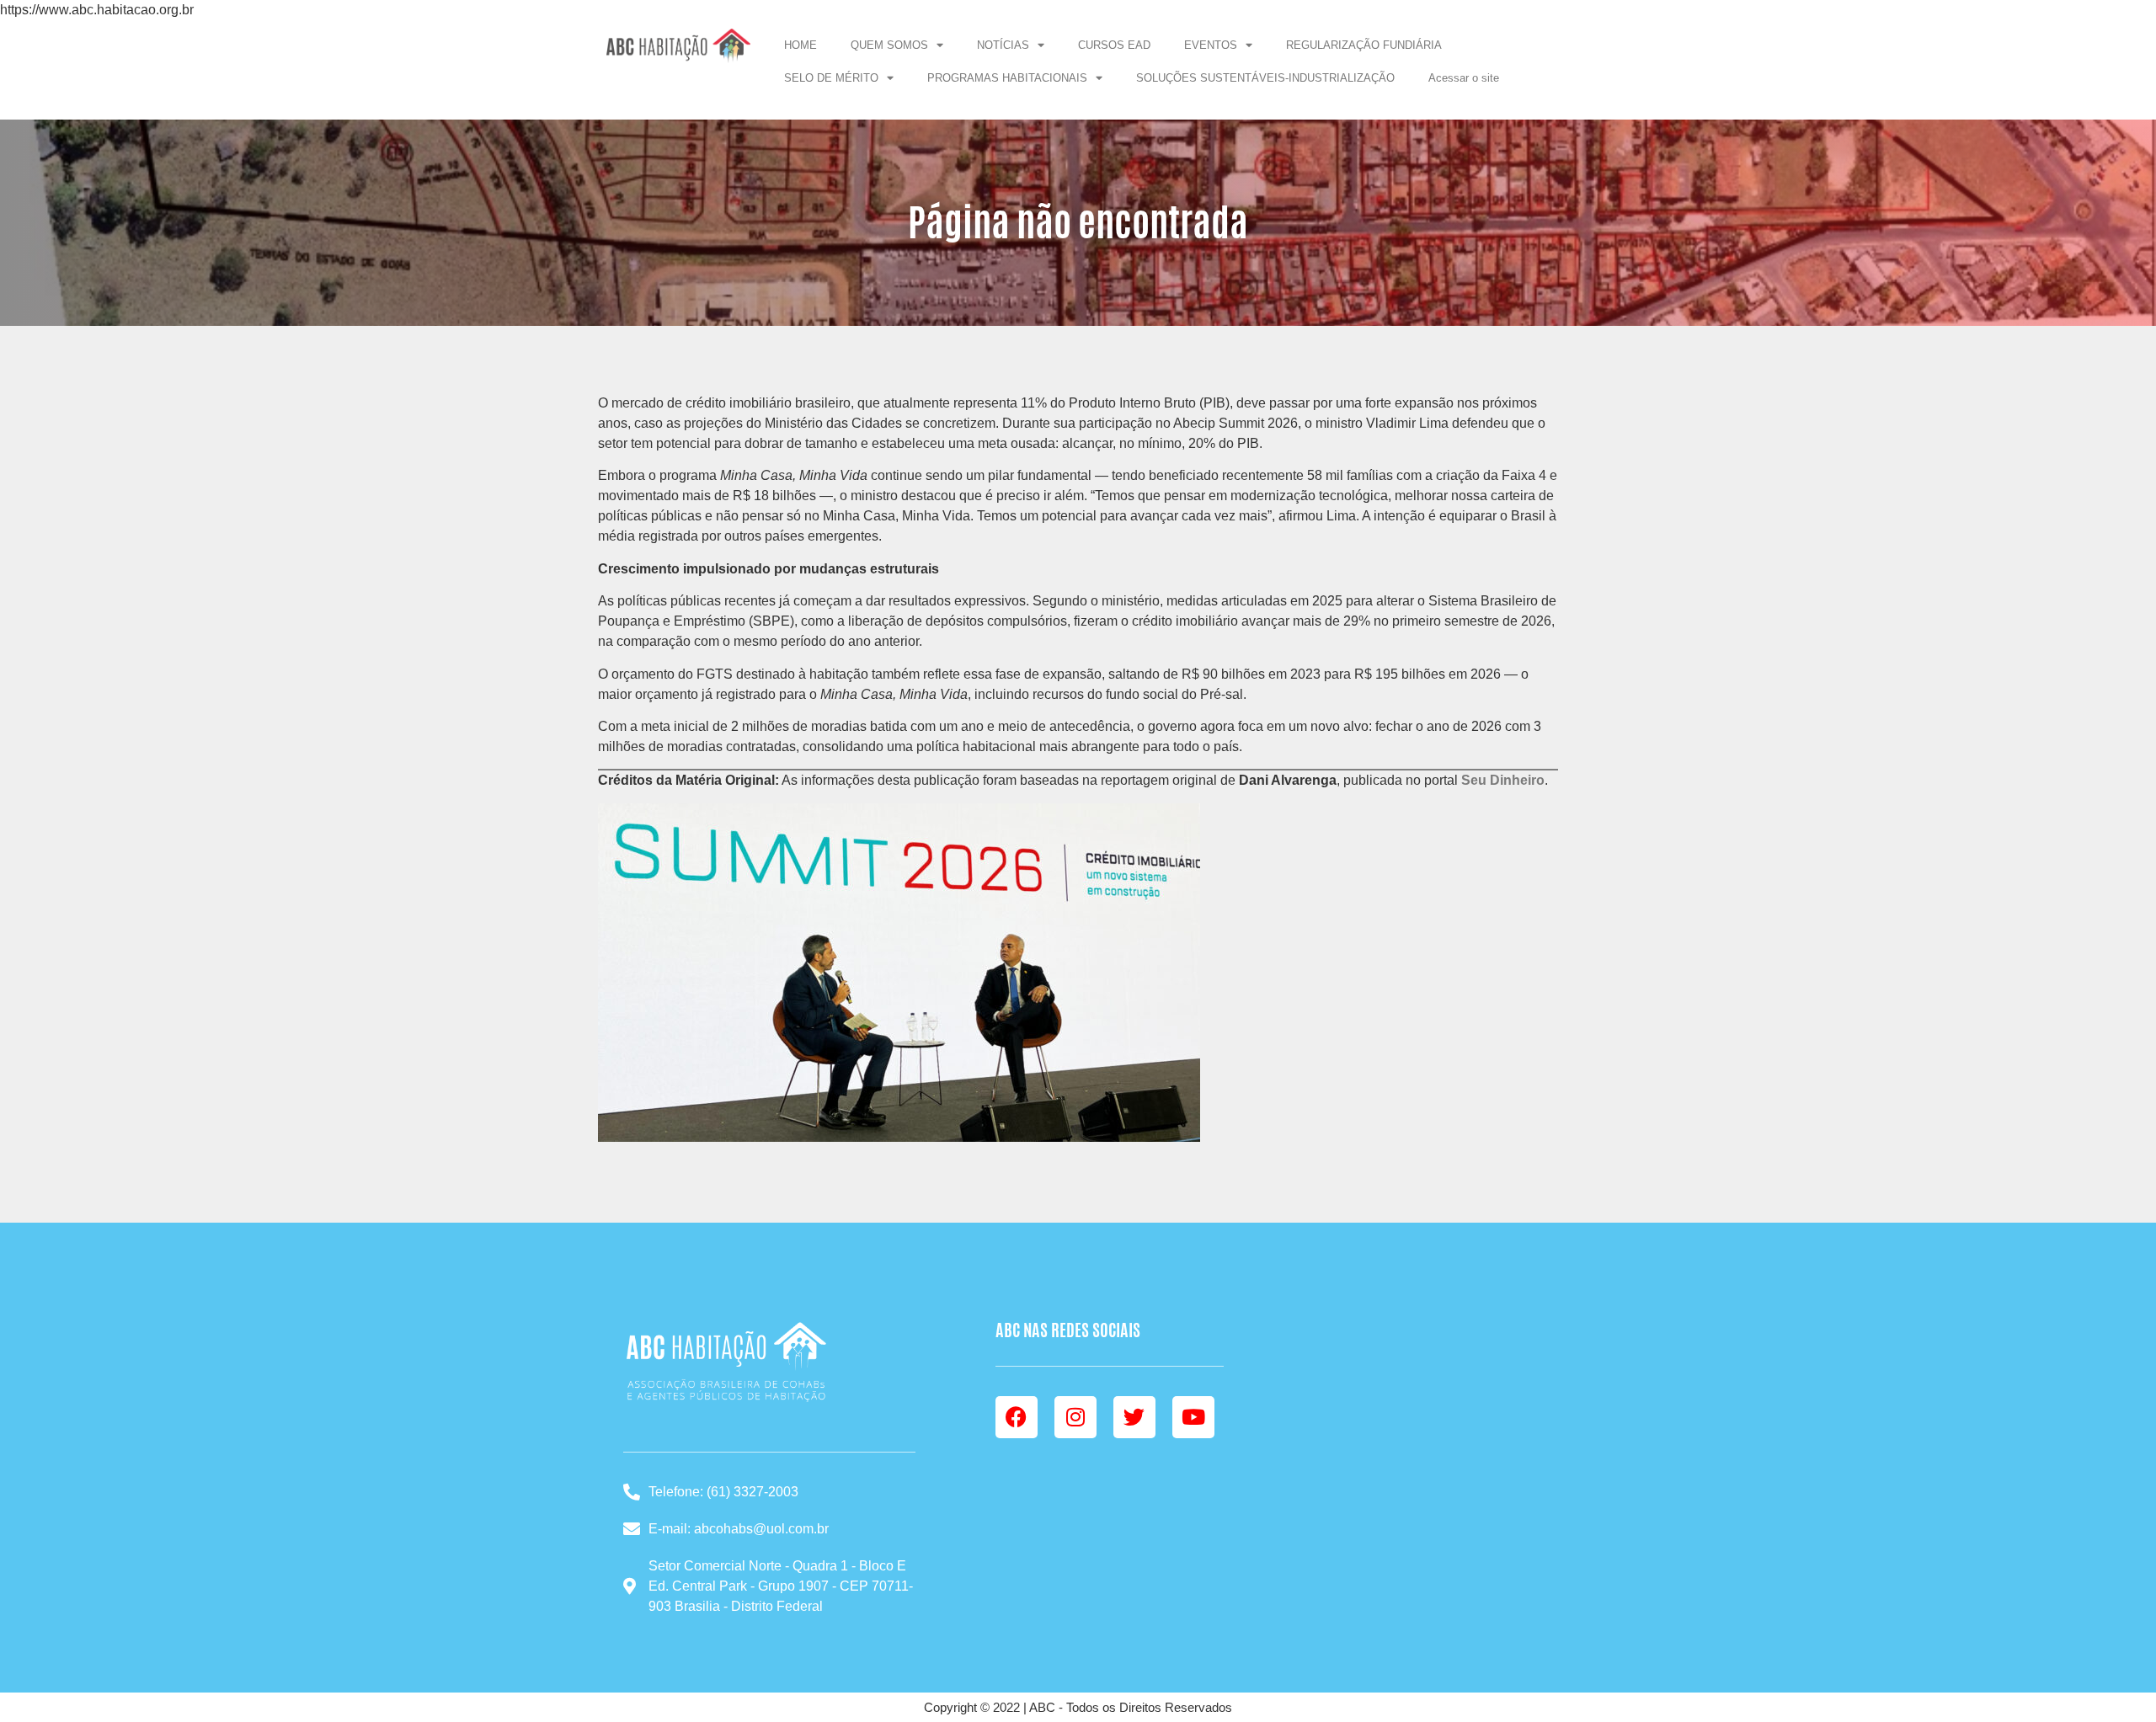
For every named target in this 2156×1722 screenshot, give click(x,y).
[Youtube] (1193, 1417)
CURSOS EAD (1114, 45)
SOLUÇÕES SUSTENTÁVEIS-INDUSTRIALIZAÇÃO (1265, 78)
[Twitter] (1134, 1417)
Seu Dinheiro (1503, 780)
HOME (800, 45)
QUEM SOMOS (889, 45)
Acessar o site (1464, 78)
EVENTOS (1211, 45)
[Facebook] (1017, 1417)
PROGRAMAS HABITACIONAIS (1007, 78)
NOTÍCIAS (1003, 45)
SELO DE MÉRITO (831, 78)
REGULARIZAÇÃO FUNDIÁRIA (1364, 45)
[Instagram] (1075, 1417)
